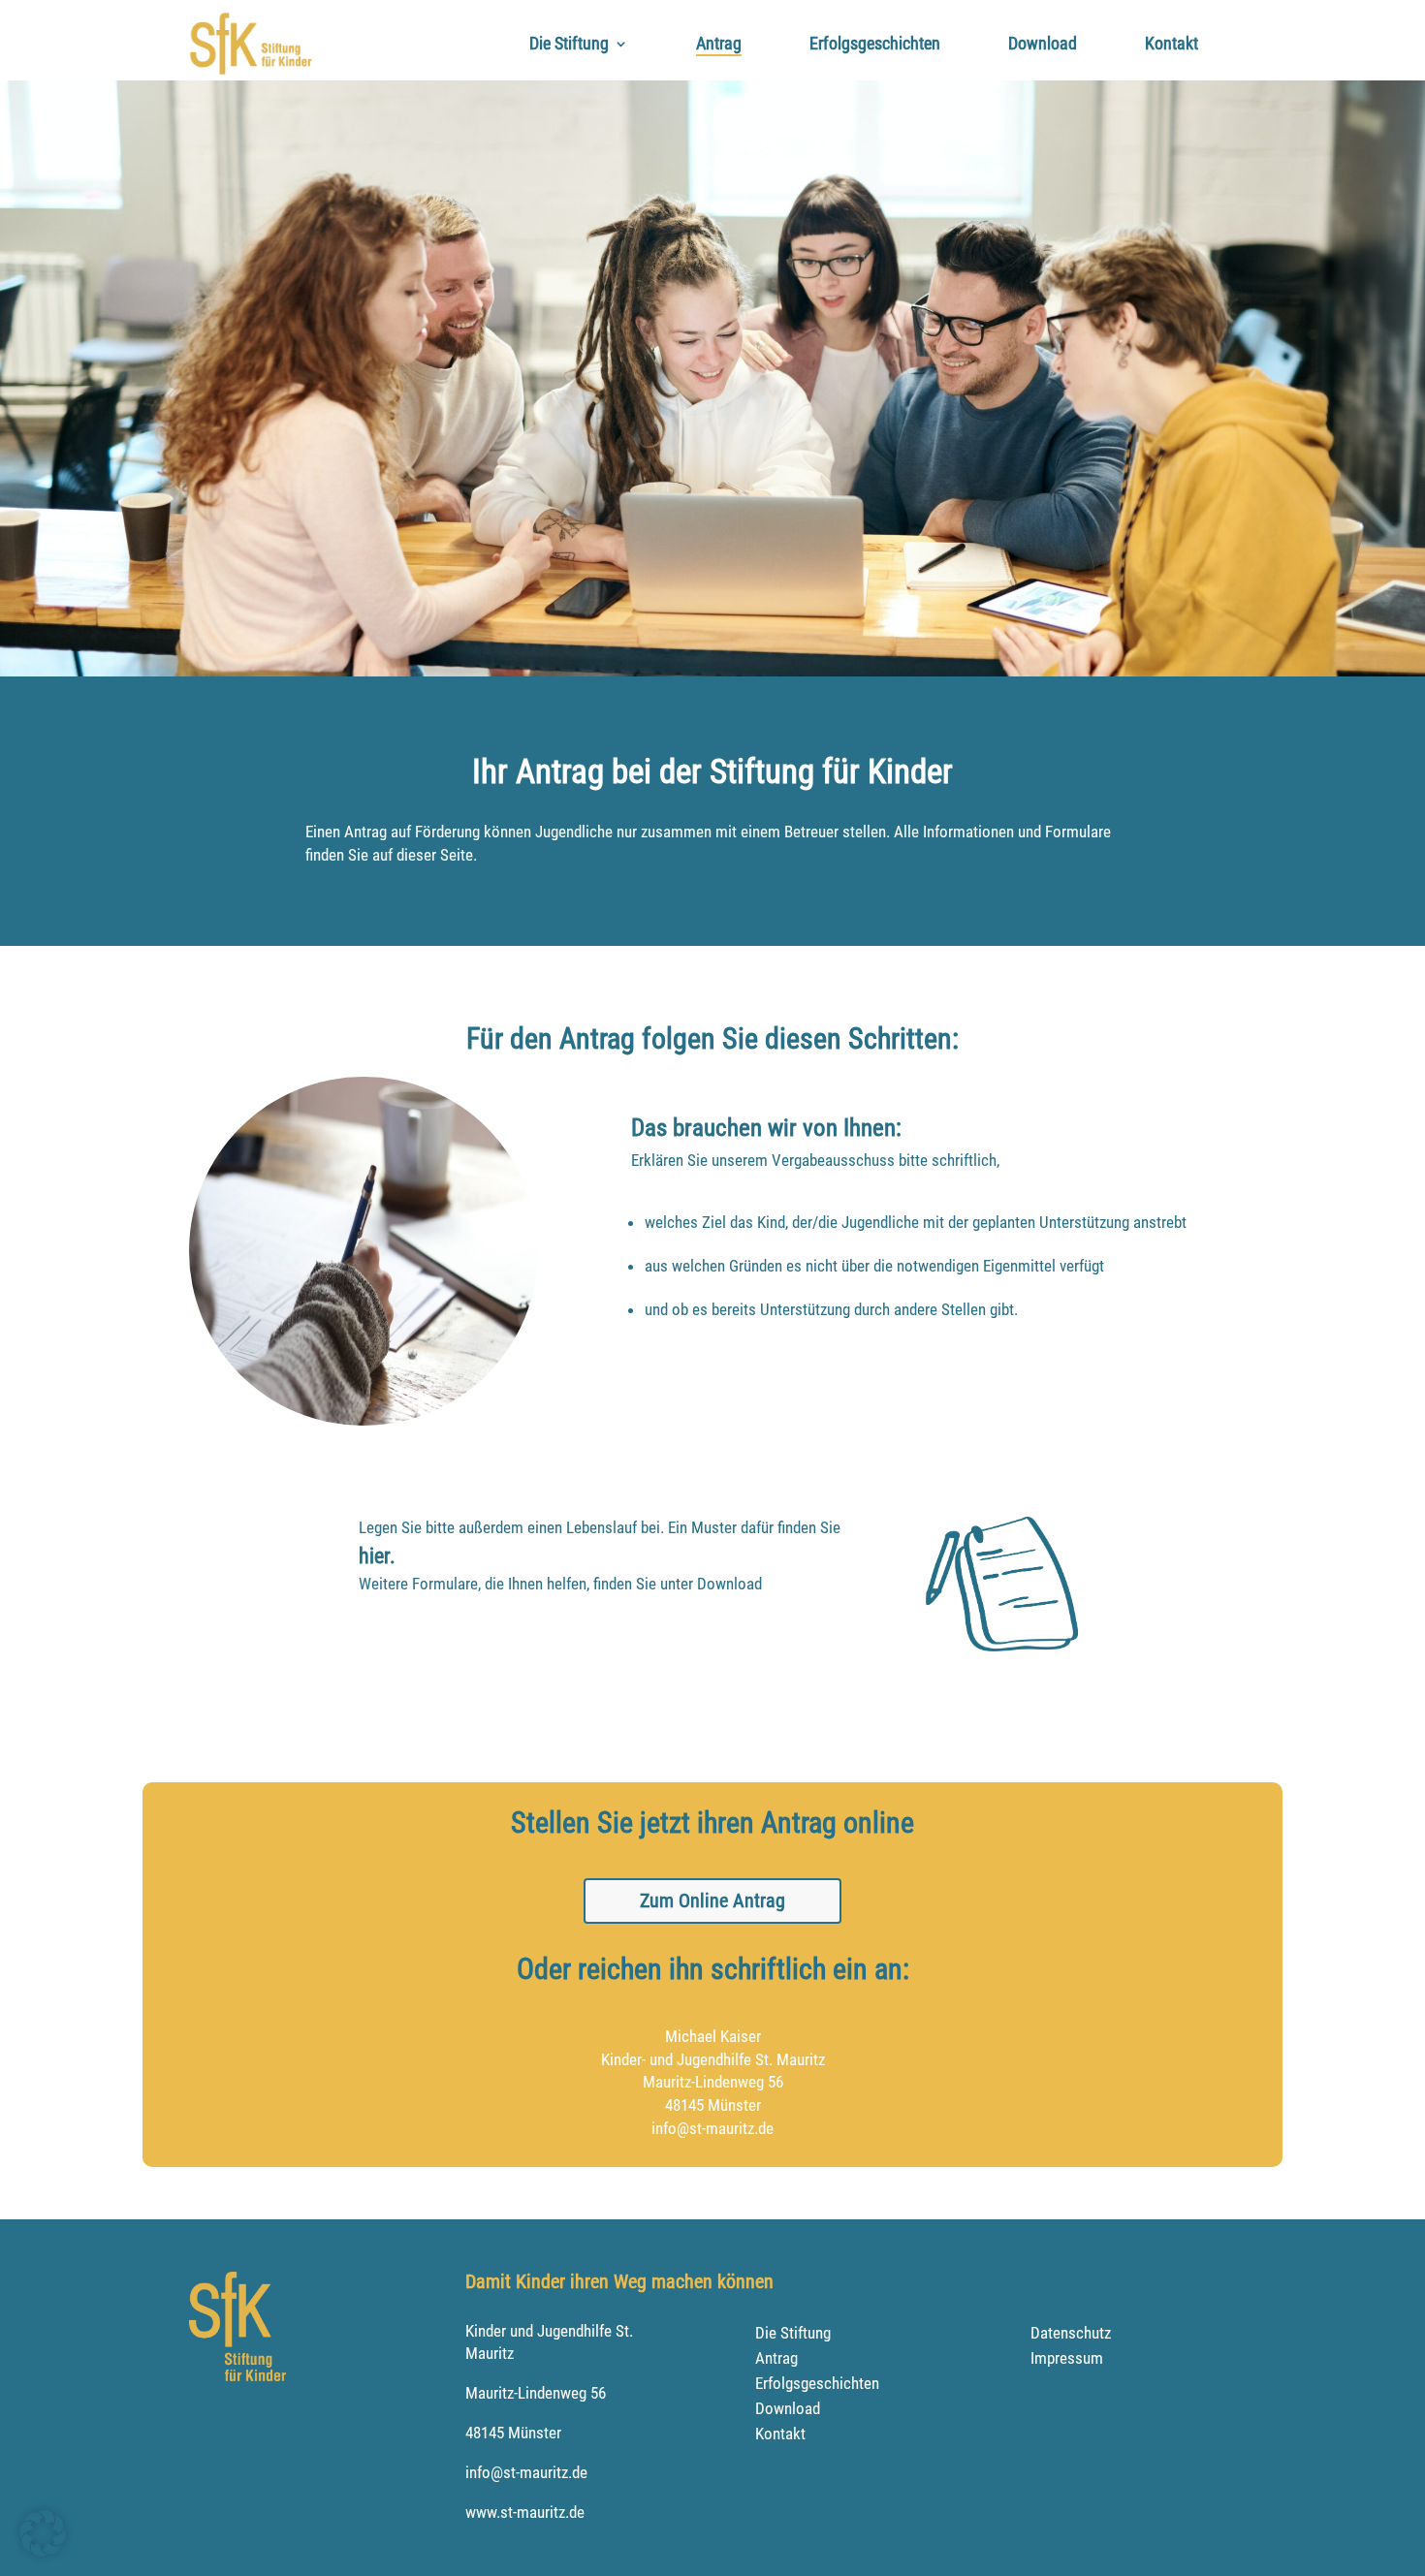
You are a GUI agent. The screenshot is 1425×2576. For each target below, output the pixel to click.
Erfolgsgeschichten (875, 43)
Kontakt (1172, 43)
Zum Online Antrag (712, 1901)
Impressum (1067, 2358)
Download (1043, 43)
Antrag (719, 43)
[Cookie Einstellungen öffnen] (43, 2551)
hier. (377, 1556)
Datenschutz (1071, 2333)
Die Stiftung (569, 43)
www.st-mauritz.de (525, 2512)
